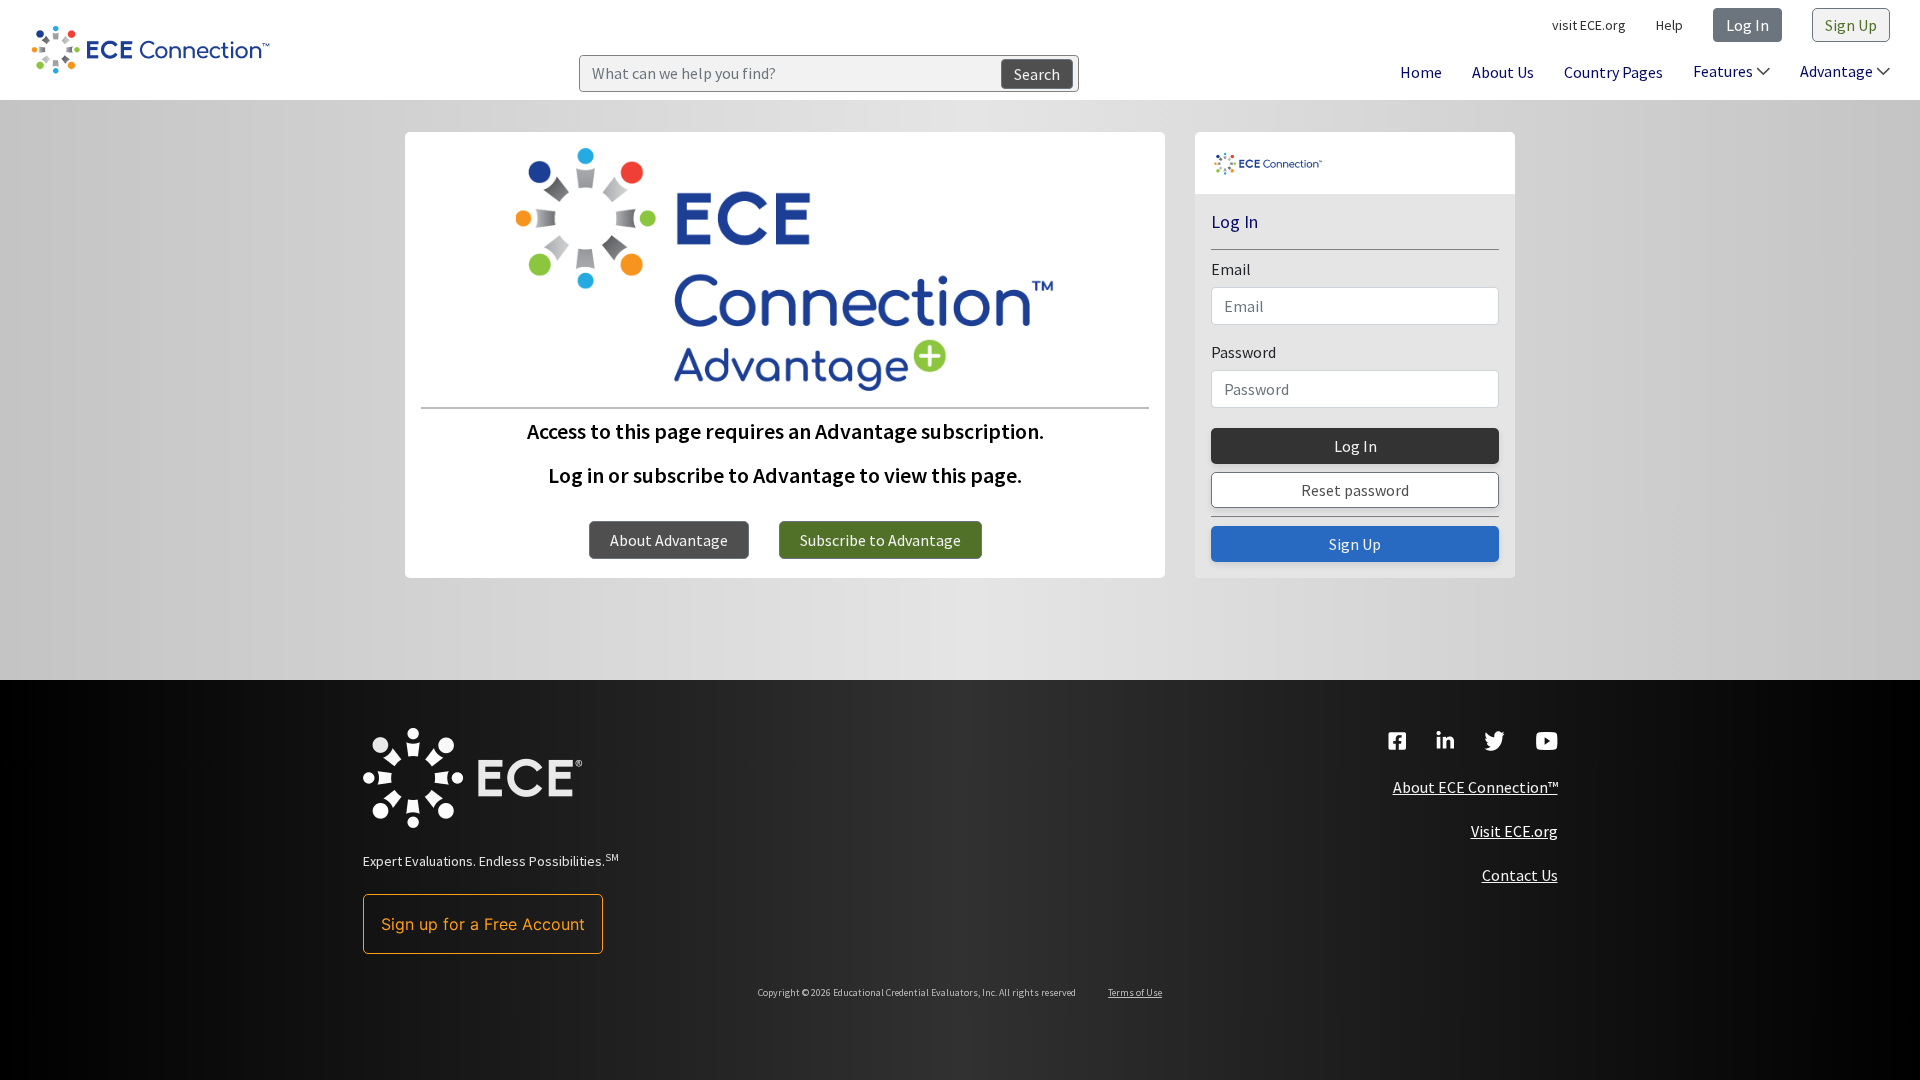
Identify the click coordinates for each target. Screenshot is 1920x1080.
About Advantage (669, 540)
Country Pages (1613, 72)
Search (1037, 74)
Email (1231, 269)
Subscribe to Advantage (880, 540)
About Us (1503, 72)
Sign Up (1851, 25)
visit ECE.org (1589, 25)
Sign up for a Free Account (483, 924)
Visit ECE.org (1514, 831)
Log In (1747, 25)
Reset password (1355, 490)
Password (1243, 352)
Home (1421, 72)
